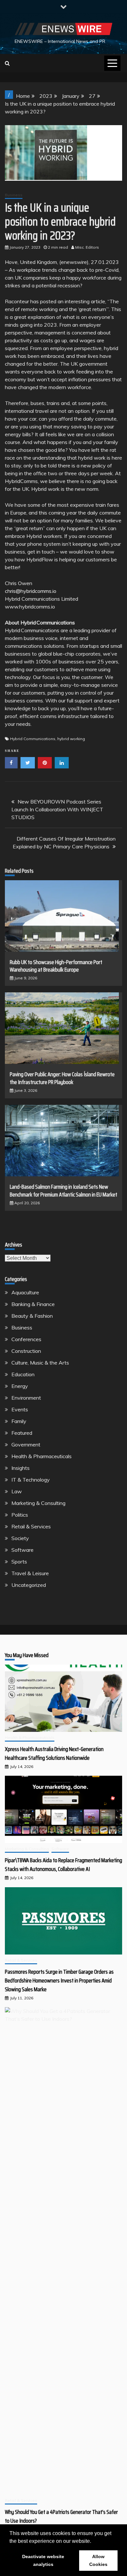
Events (20, 1409)
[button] (93, 2542)
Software (22, 1550)
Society (20, 1538)
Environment (26, 1398)
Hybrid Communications (33, 739)
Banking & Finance (33, 1304)
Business (14, 195)
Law (17, 1491)
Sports (19, 1562)
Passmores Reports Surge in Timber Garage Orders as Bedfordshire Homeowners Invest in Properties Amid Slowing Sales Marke (59, 1981)
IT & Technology (31, 1480)
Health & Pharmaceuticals (42, 1456)
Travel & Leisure (30, 1573)
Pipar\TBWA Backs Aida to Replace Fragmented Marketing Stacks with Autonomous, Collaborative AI (63, 1865)
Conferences (26, 1339)
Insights (21, 1468)
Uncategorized (29, 1585)
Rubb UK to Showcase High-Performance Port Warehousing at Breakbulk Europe (56, 966)
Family (19, 1421)
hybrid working (71, 739)
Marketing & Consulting (38, 1503)
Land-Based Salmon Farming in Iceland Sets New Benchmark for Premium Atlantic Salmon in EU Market (63, 1190)
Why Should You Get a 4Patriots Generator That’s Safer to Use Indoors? (61, 2516)
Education (23, 1374)
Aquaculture (25, 1292)
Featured (22, 1433)
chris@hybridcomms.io (31, 591)
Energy (20, 1386)
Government (26, 1445)
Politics (20, 1515)
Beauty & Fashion (32, 1316)
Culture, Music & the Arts (40, 1363)
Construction (26, 1351)
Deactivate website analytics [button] (43, 2560)
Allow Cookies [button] (98, 2560)
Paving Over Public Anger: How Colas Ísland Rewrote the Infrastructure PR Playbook (62, 1078)
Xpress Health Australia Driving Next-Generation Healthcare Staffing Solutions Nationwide (54, 1753)
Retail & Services (31, 1526)
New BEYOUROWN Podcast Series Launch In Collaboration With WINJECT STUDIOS (57, 809)
